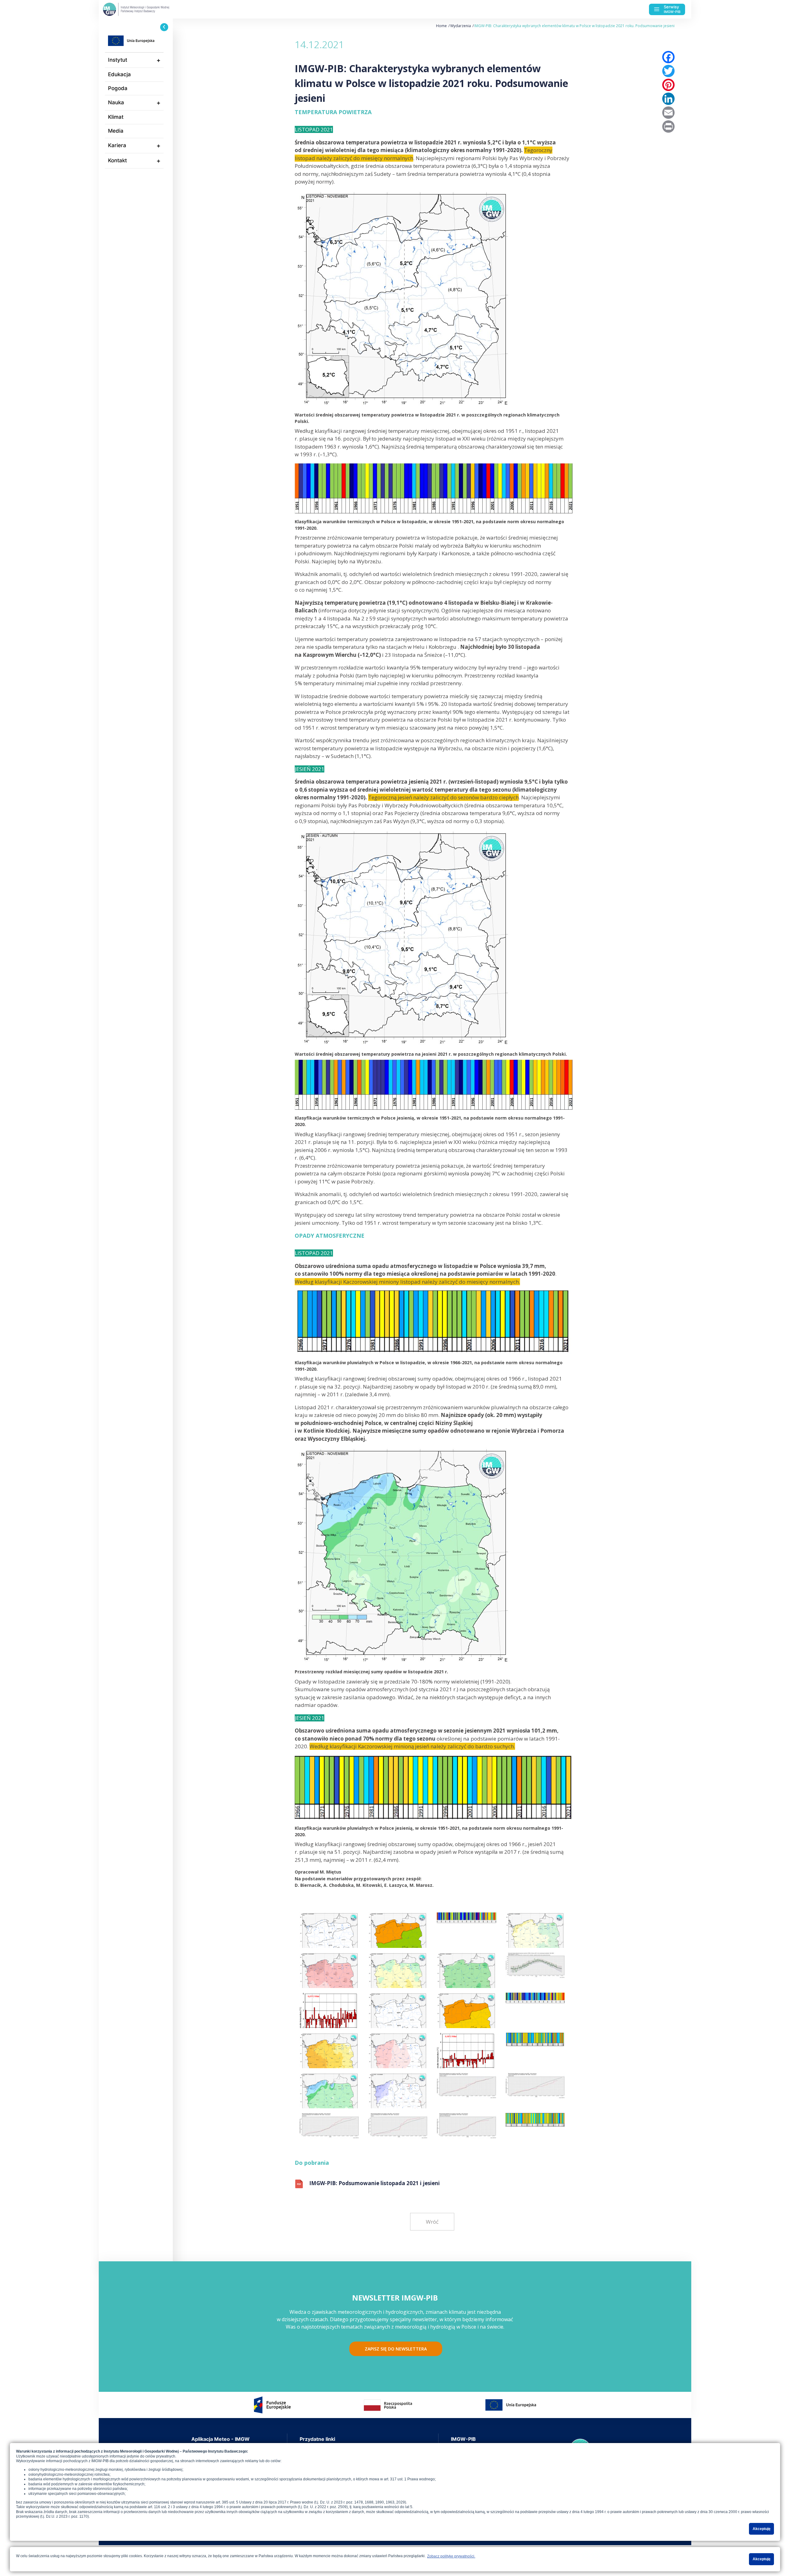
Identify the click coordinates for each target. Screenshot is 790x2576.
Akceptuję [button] (762, 2529)
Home (441, 26)
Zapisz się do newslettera (396, 2349)
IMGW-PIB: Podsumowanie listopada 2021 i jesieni (374, 2183)
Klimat (116, 117)
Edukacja (119, 74)
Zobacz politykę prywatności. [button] (451, 2556)
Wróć (432, 2222)
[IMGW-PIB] (148, 9)
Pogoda (118, 88)
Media (116, 131)
